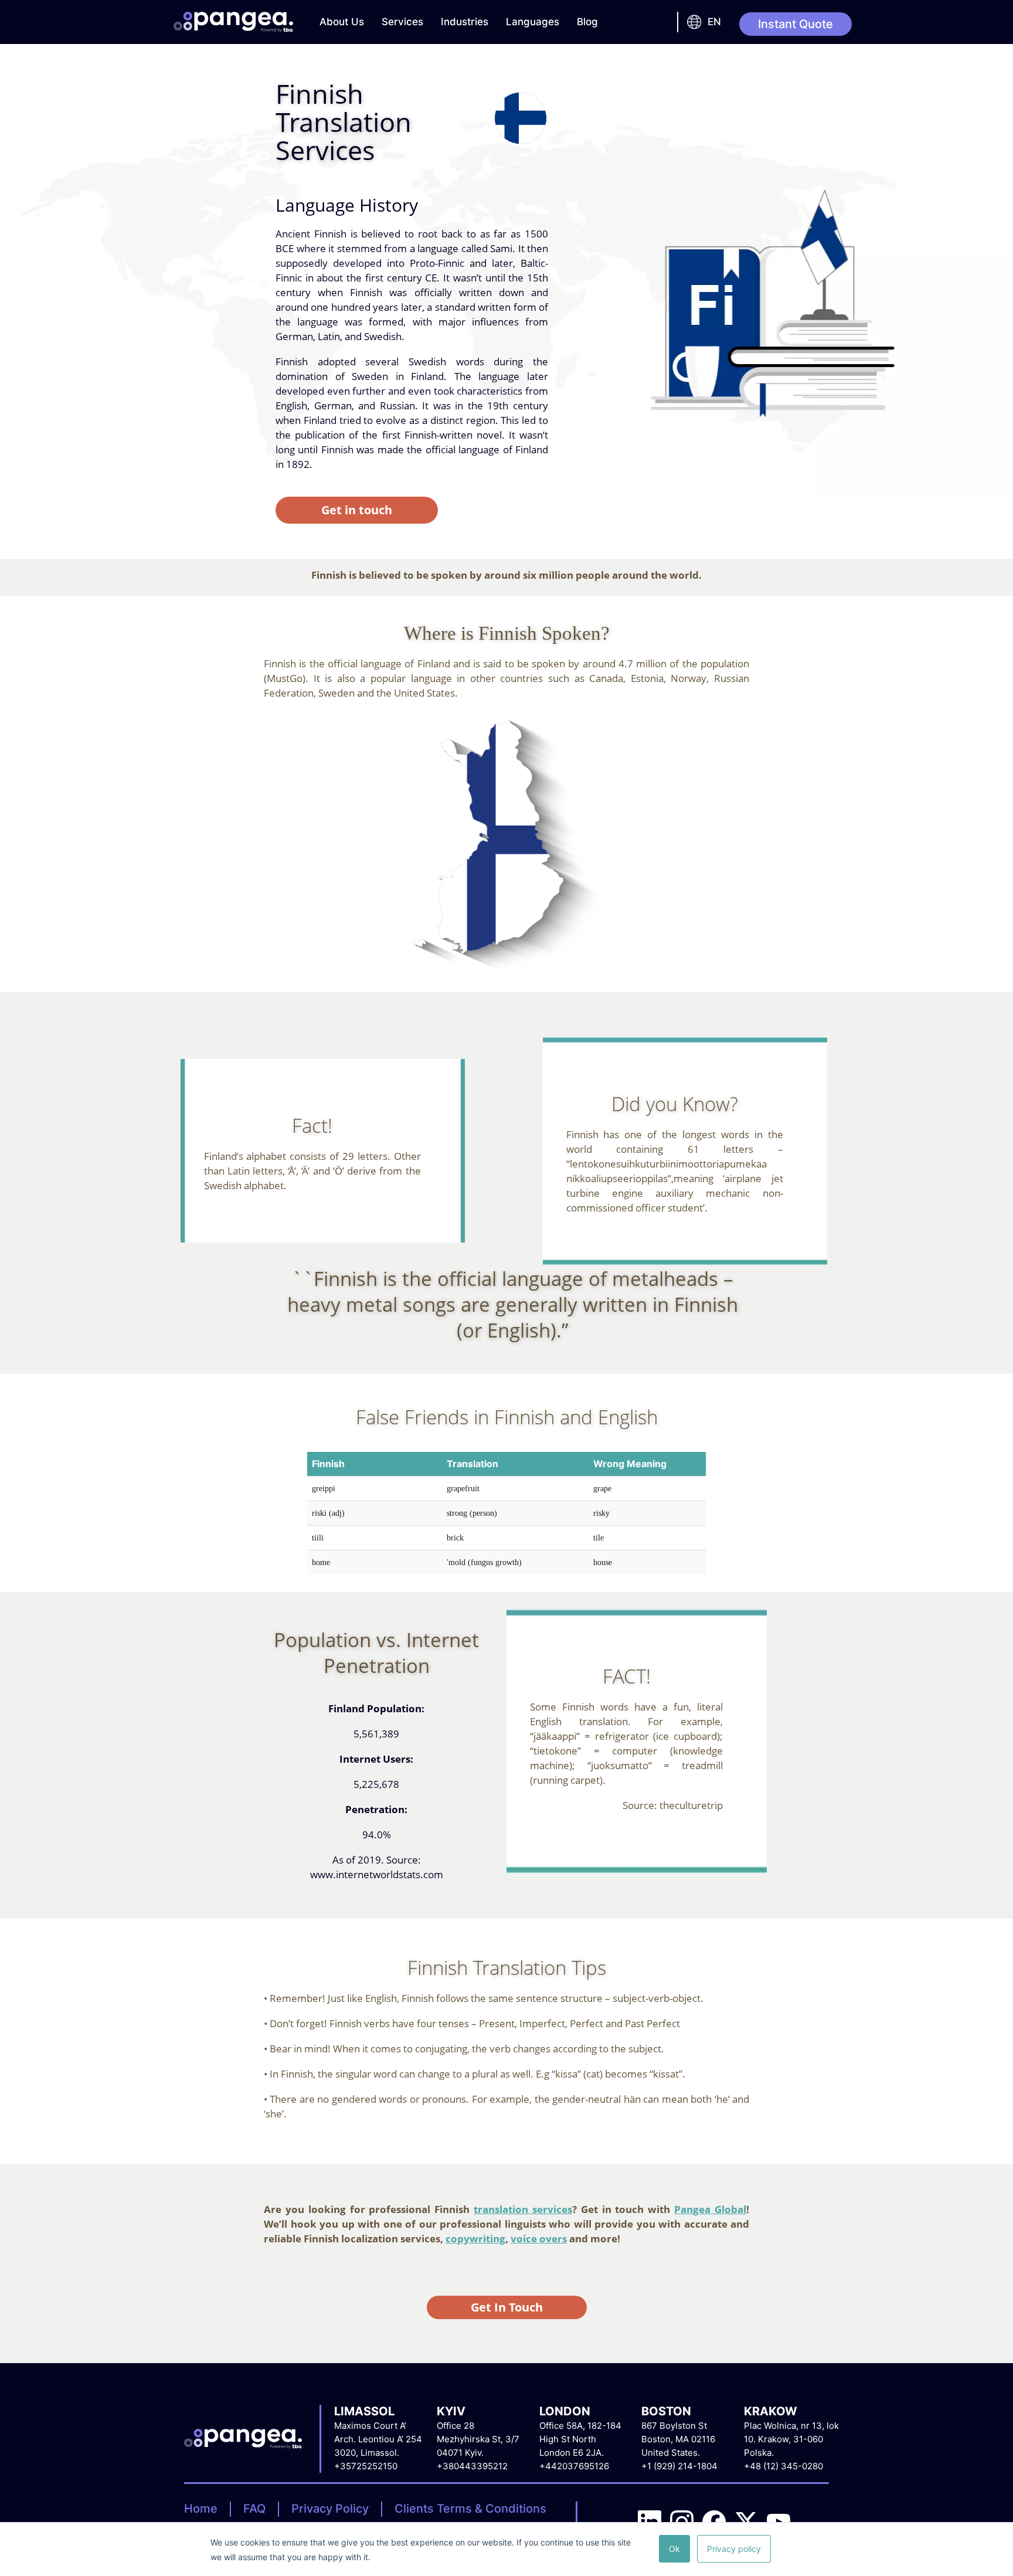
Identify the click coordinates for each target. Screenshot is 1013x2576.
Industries (465, 22)
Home (201, 2509)
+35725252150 (366, 2466)
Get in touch (357, 510)
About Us (342, 22)
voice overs (539, 2239)
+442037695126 (574, 2466)
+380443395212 (472, 2466)
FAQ (254, 2509)
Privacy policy (734, 2549)
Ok (674, 2549)
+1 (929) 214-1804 (679, 2466)
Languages (533, 22)
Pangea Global (710, 2209)
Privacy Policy (330, 2509)
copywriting (475, 2239)
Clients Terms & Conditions (470, 2509)
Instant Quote (796, 24)
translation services (523, 2209)
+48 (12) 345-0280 (783, 2466)
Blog (587, 22)
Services (402, 22)
